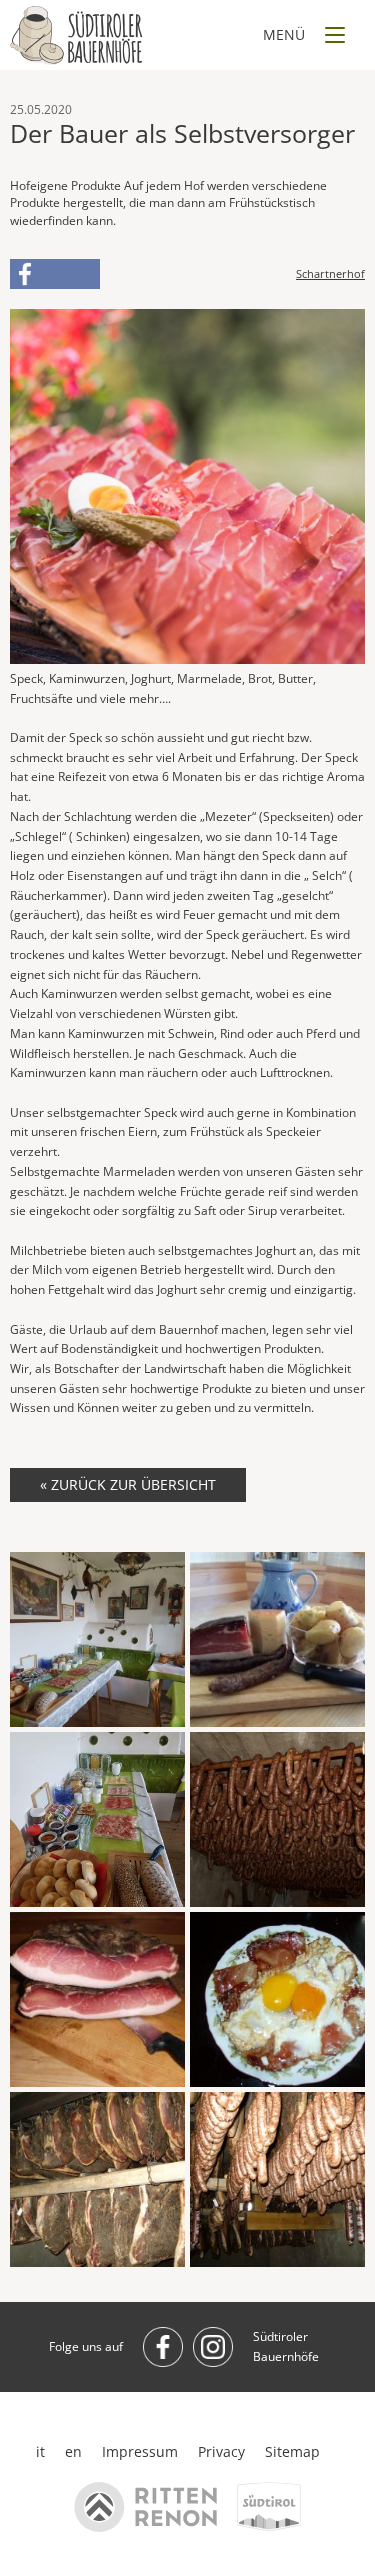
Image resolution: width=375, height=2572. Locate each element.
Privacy (221, 2451)
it (40, 2451)
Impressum (140, 2451)
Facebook (55, 274)
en (73, 2451)
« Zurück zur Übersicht (128, 1484)
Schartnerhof (330, 274)
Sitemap (292, 2451)
